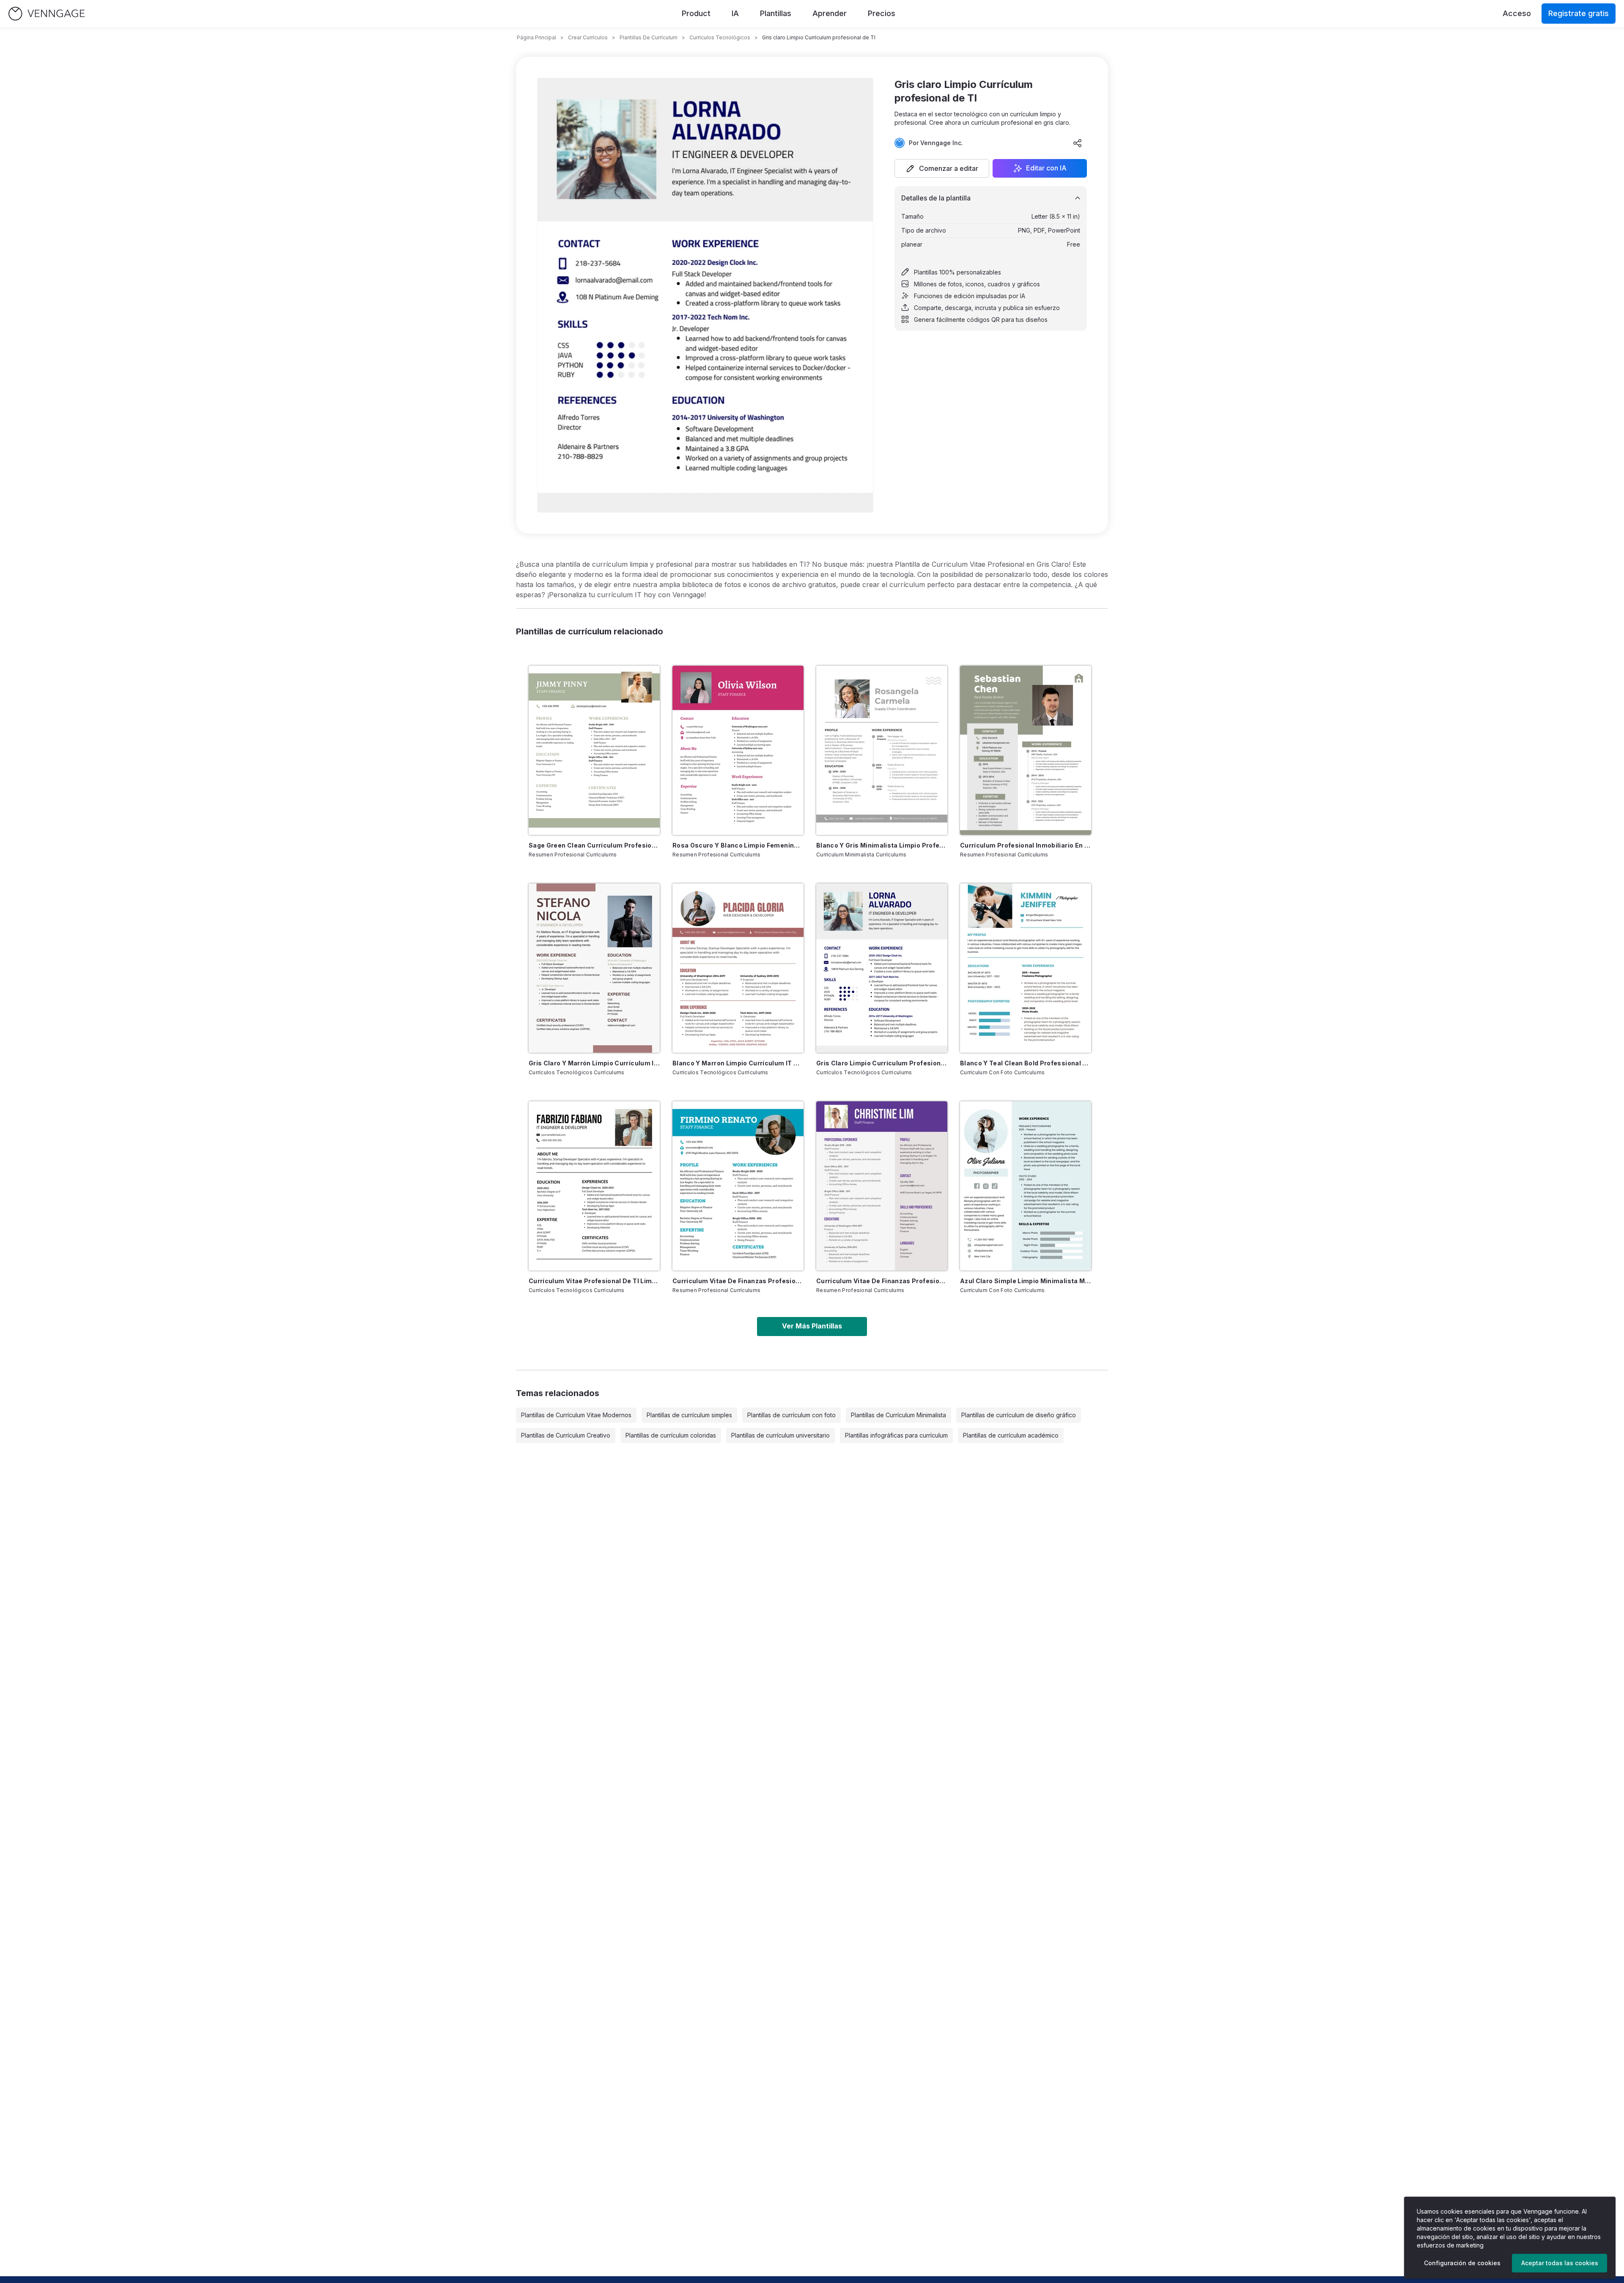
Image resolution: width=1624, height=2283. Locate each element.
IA (735, 13)
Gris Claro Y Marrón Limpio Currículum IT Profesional (594, 1063)
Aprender (830, 13)
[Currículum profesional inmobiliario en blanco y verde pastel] (1026, 750)
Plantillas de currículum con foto (791, 1415)
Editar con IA (1046, 168)
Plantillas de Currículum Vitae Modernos (576, 1415)
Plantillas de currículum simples (689, 1415)
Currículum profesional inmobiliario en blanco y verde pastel (1026, 845)
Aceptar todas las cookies (1560, 2263)
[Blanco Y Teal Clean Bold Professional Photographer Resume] (1026, 968)
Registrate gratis (1579, 13)
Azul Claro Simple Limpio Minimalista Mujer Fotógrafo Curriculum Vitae (1026, 1281)
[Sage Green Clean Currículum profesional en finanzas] (594, 750)
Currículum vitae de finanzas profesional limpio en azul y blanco (738, 1281)
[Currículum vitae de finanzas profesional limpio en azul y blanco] (738, 1186)
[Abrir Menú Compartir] (1078, 143)
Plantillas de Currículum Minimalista (898, 1415)
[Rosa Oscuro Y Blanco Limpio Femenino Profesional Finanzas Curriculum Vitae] (738, 750)
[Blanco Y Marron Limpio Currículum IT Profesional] (738, 968)
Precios (882, 13)
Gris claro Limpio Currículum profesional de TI (882, 1063)
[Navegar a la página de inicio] (47, 14)
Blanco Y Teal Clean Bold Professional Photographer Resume (1026, 1063)
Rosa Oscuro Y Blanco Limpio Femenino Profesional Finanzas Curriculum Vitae (738, 845)
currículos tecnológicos (720, 37)
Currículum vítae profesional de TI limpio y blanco (594, 1281)
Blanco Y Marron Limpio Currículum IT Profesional (738, 1063)
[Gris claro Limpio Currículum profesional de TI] (882, 968)
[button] (942, 168)
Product (696, 13)
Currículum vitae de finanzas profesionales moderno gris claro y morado (882, 1281)
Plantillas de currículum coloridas (671, 1435)
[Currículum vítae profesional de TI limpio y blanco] (594, 1186)
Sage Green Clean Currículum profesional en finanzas (594, 845)
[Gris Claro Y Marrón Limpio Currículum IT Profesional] (594, 968)
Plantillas (776, 13)
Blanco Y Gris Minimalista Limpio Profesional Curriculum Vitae (882, 845)
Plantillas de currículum (649, 37)
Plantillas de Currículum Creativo (566, 1435)
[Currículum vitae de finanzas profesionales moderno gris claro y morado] (882, 1186)
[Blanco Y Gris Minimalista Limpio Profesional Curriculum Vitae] (882, 750)
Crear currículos (588, 37)
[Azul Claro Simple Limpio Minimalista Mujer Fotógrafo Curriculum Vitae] (1026, 1186)
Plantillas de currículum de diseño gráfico (1019, 1415)
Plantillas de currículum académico (1011, 1435)
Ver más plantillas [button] (812, 1326)
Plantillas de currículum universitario (780, 1435)
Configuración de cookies (1462, 2263)
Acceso (1517, 13)
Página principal (536, 37)
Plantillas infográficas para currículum (896, 1435)
